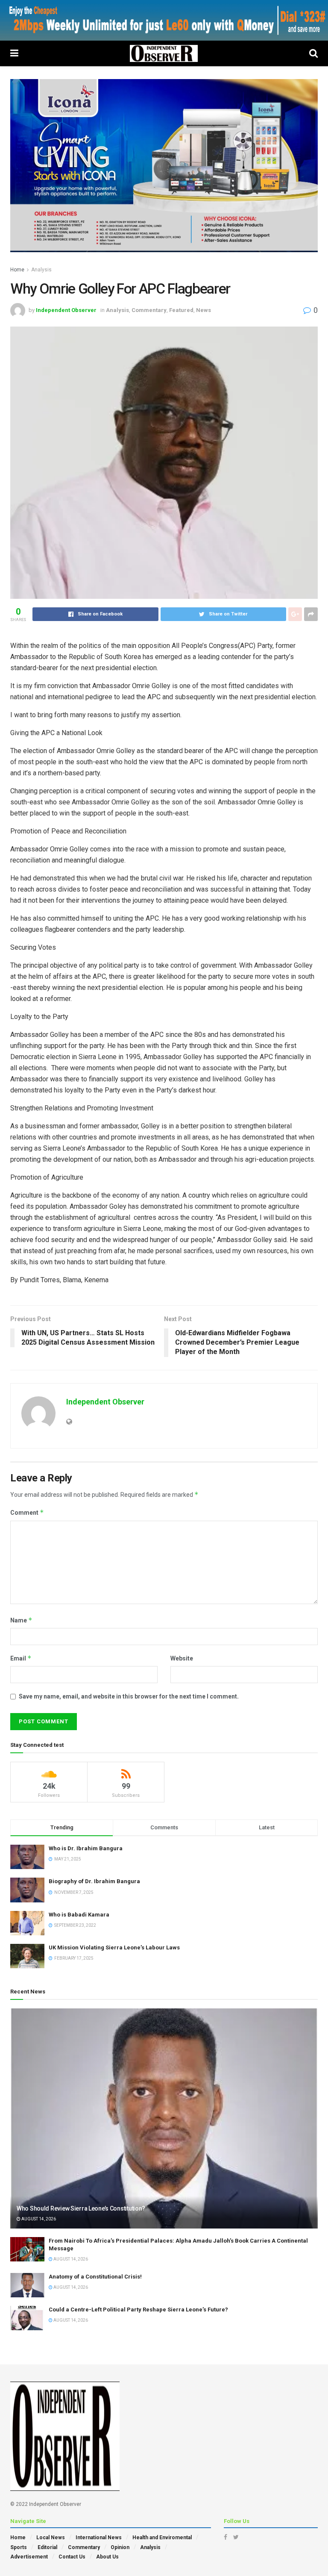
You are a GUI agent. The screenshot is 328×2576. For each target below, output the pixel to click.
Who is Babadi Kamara (79, 1915)
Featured (181, 310)
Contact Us (72, 2557)
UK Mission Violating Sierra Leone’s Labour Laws (114, 1947)
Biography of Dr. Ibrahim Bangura (94, 1881)
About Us (107, 2557)
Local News (51, 2538)
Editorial (47, 2547)
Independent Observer (66, 310)
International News (99, 2538)
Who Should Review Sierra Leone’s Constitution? (81, 2208)
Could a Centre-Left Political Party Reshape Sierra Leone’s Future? (138, 2310)
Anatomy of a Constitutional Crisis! (95, 2277)
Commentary (149, 310)
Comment (27, 1512)
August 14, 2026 (38, 2219)
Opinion (120, 2547)
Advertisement (29, 2557)
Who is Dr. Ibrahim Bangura (86, 1848)
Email (21, 1658)
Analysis (41, 270)
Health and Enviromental (162, 2538)
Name (21, 1620)
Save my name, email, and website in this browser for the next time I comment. (129, 1696)
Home (17, 270)
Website (182, 1658)
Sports (19, 2547)
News (204, 310)
